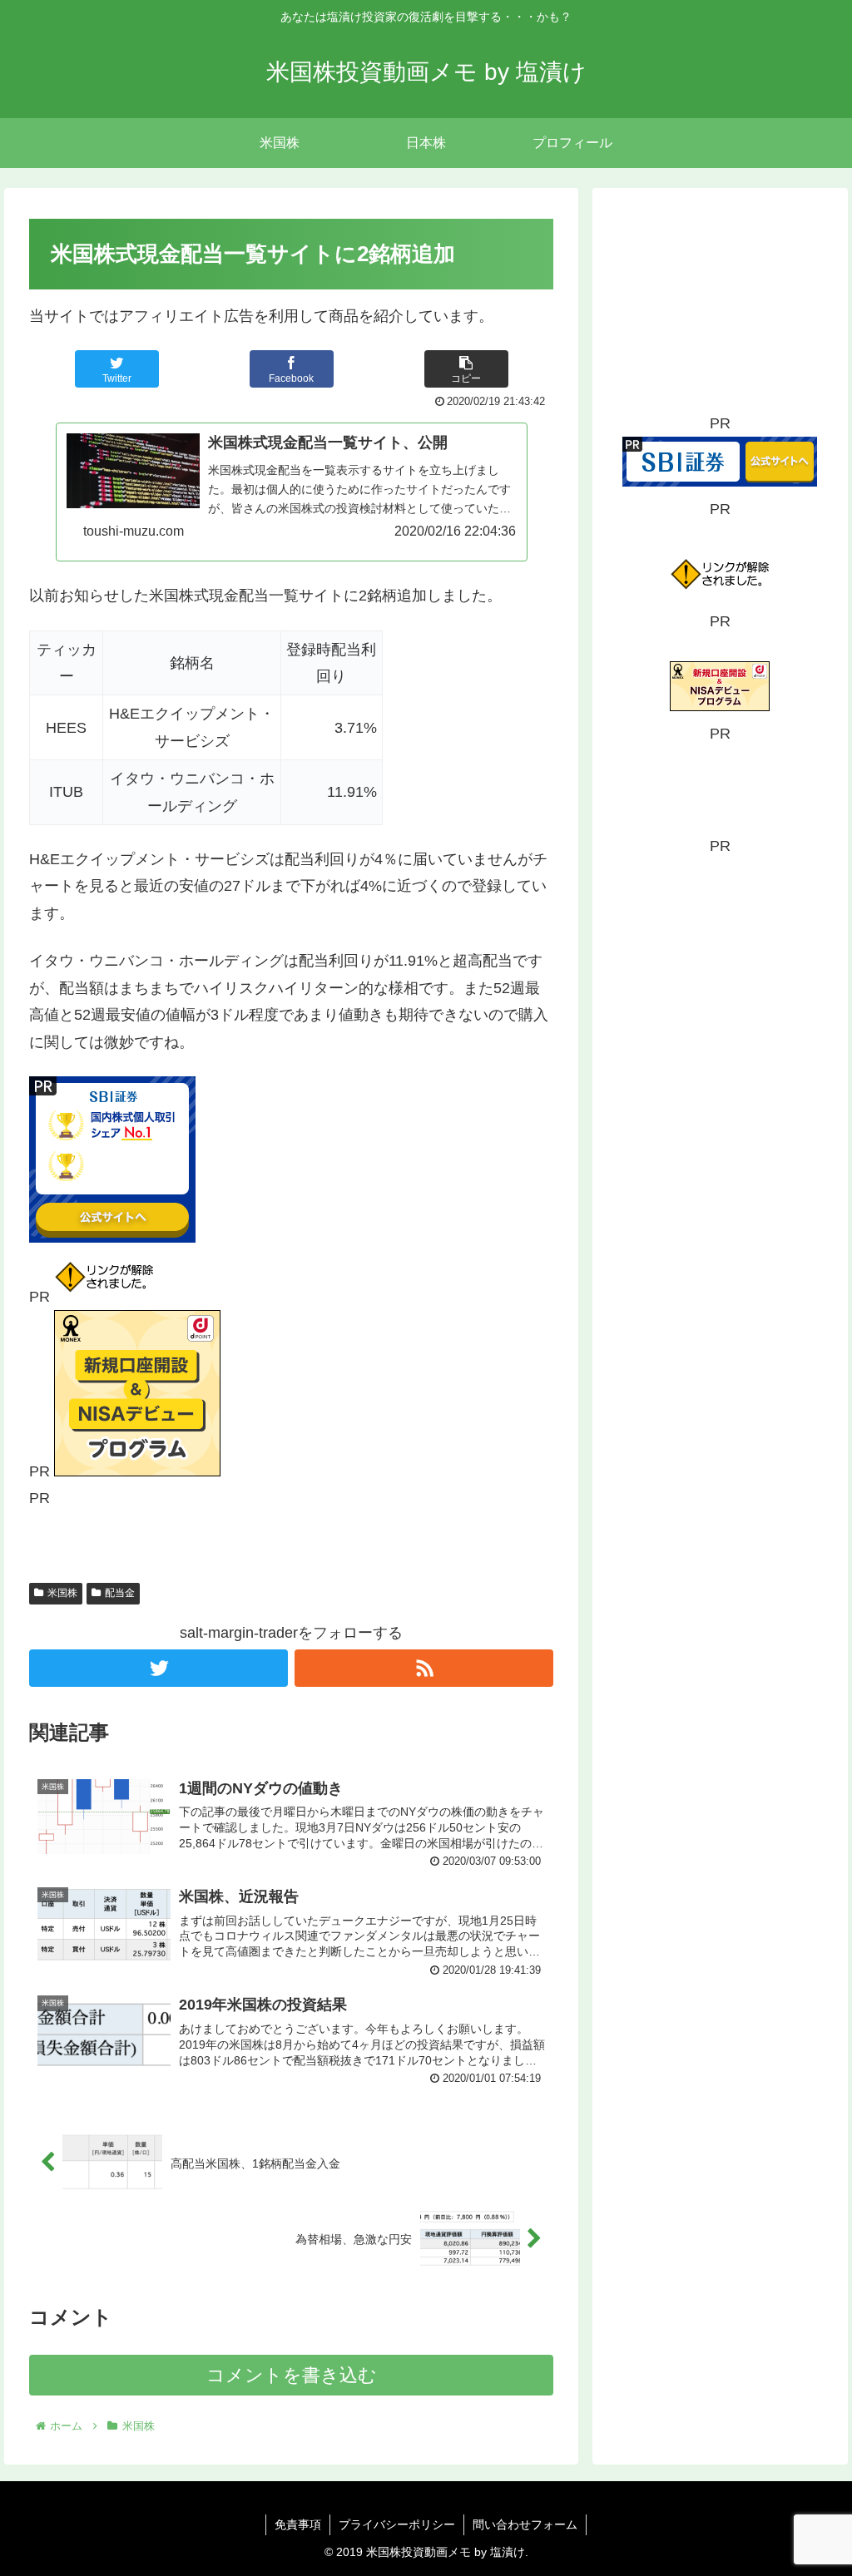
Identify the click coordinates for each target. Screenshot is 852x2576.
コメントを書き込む (292, 2375)
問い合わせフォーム (525, 2524)
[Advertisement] (720, 306)
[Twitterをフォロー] (159, 1668)
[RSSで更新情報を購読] (424, 1668)
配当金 (120, 1593)
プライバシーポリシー (397, 2524)
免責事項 (298, 2524)
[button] (466, 369)
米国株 (62, 1593)
